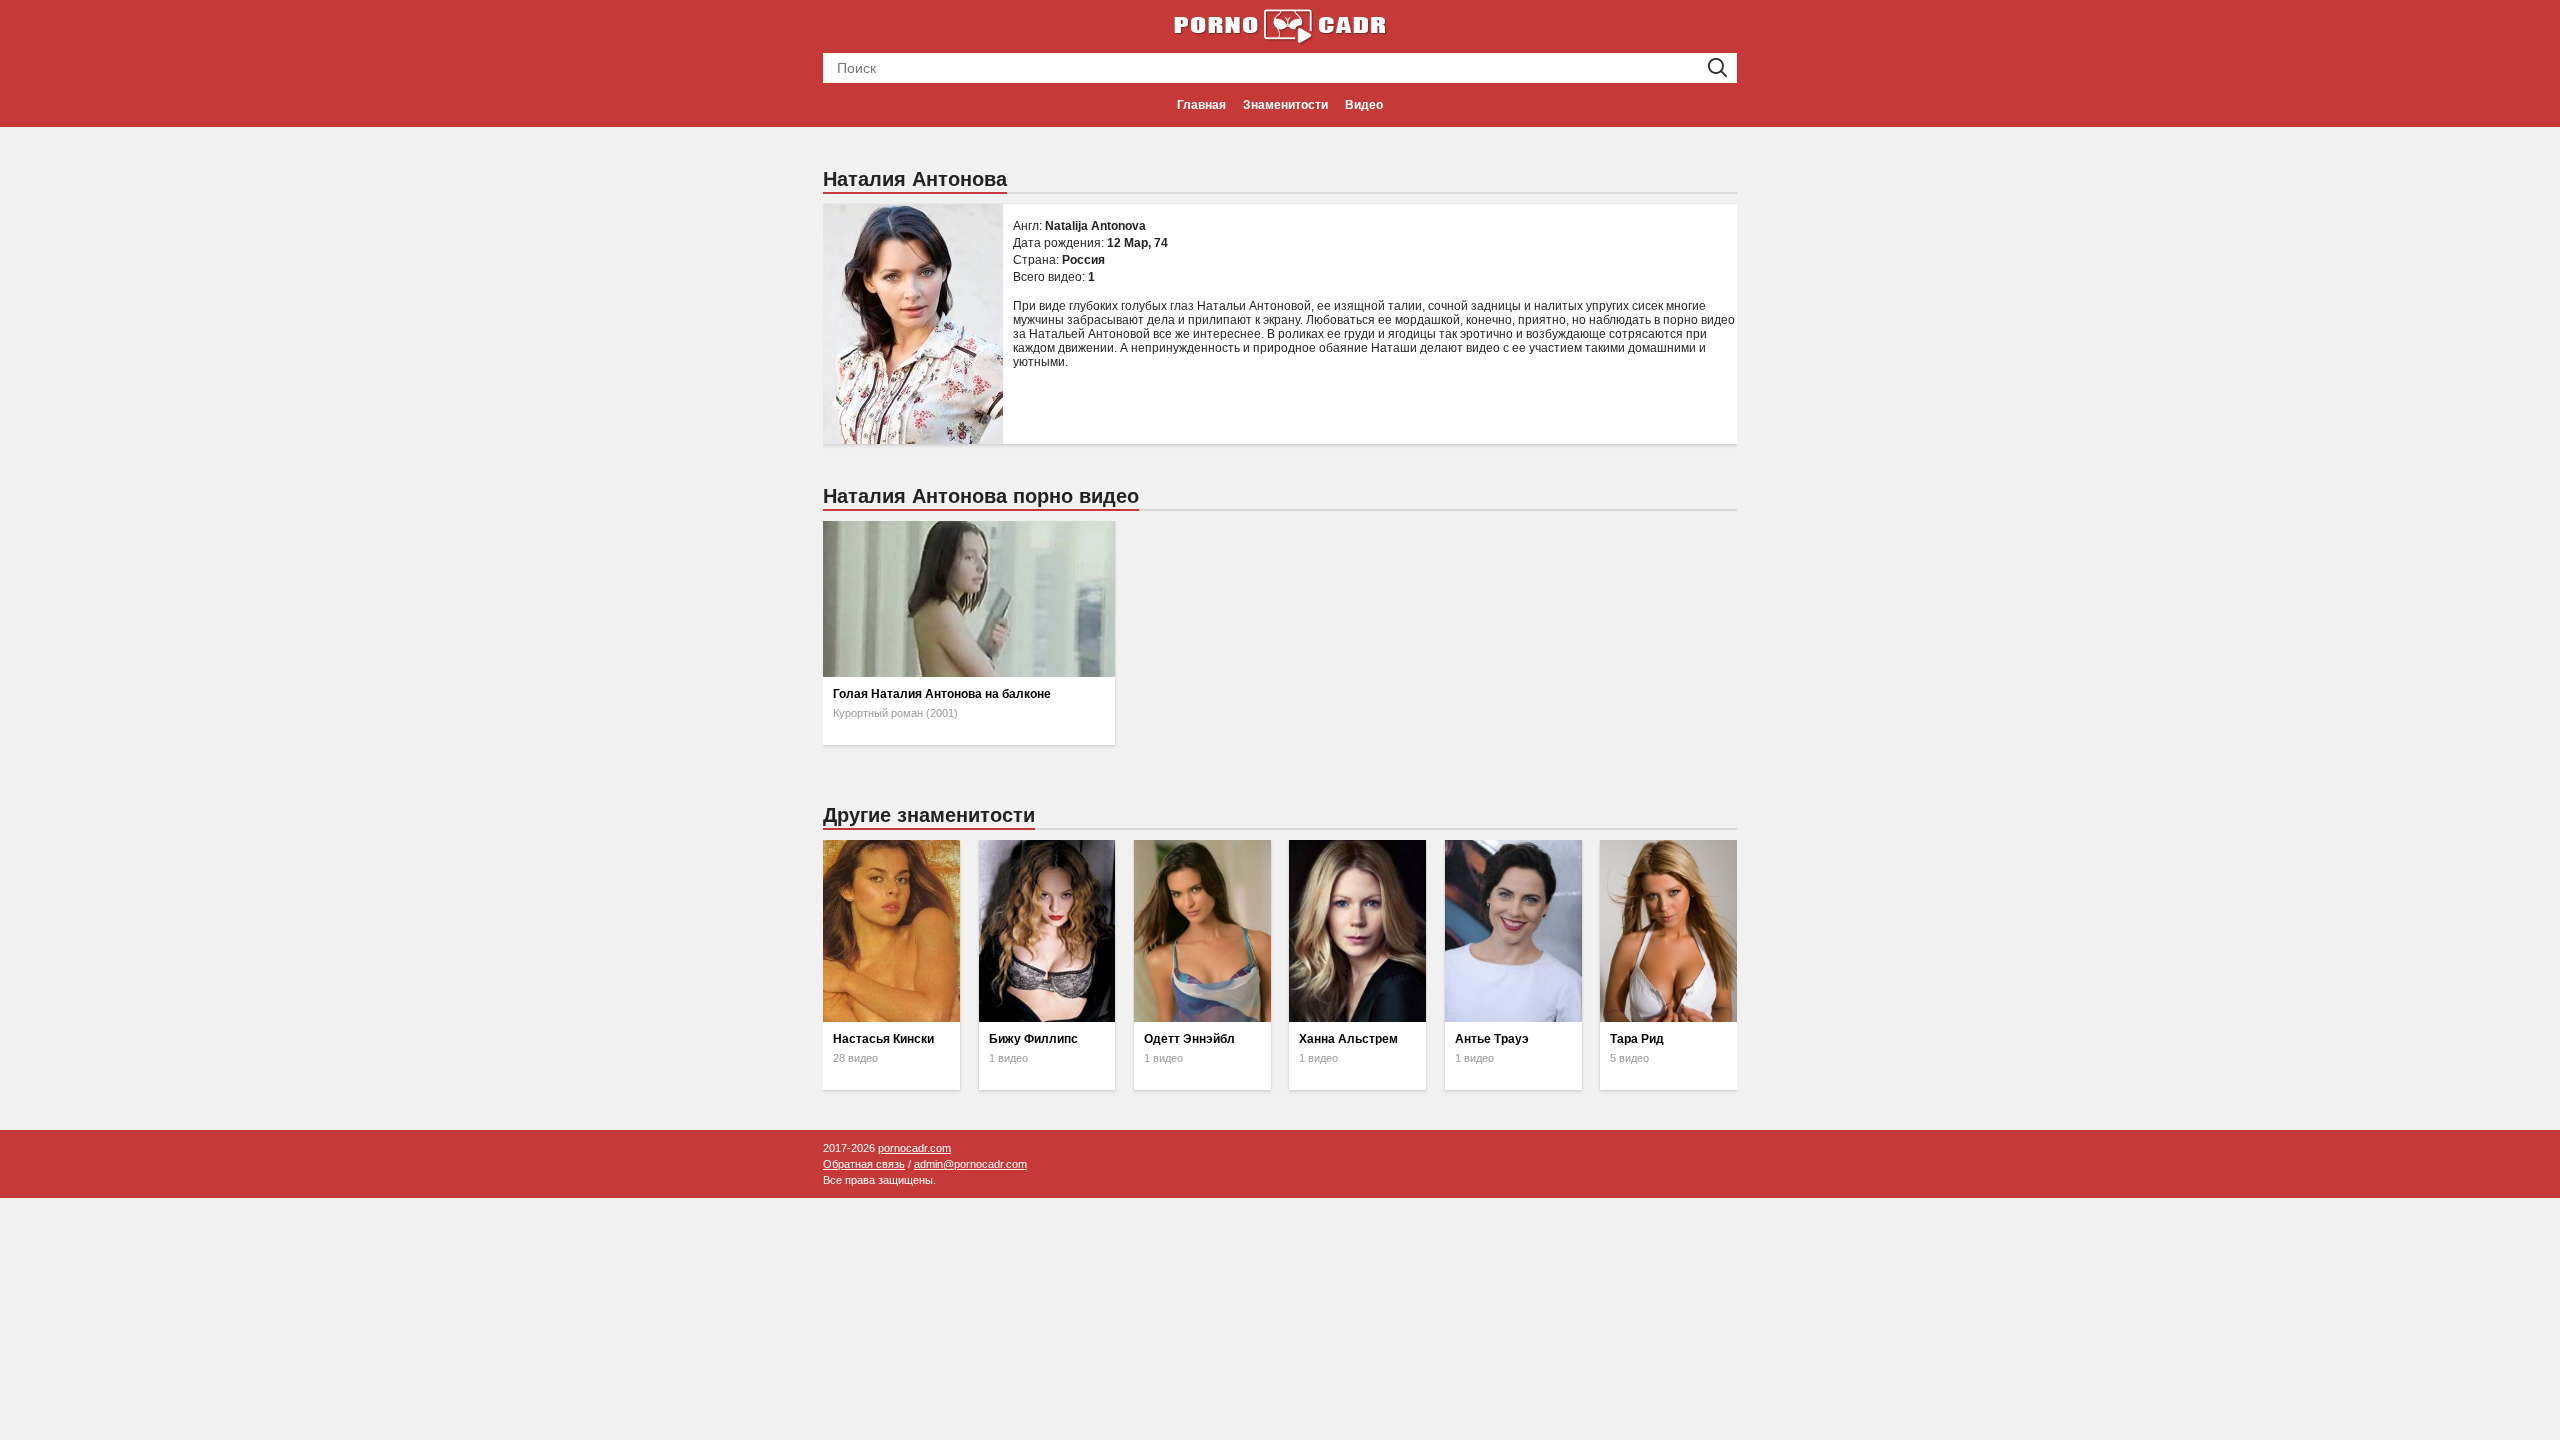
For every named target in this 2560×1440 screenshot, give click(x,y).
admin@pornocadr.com (970, 1164)
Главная (1201, 105)
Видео (1364, 105)
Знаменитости (1285, 105)
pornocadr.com (914, 1148)
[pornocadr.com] (1280, 25)
